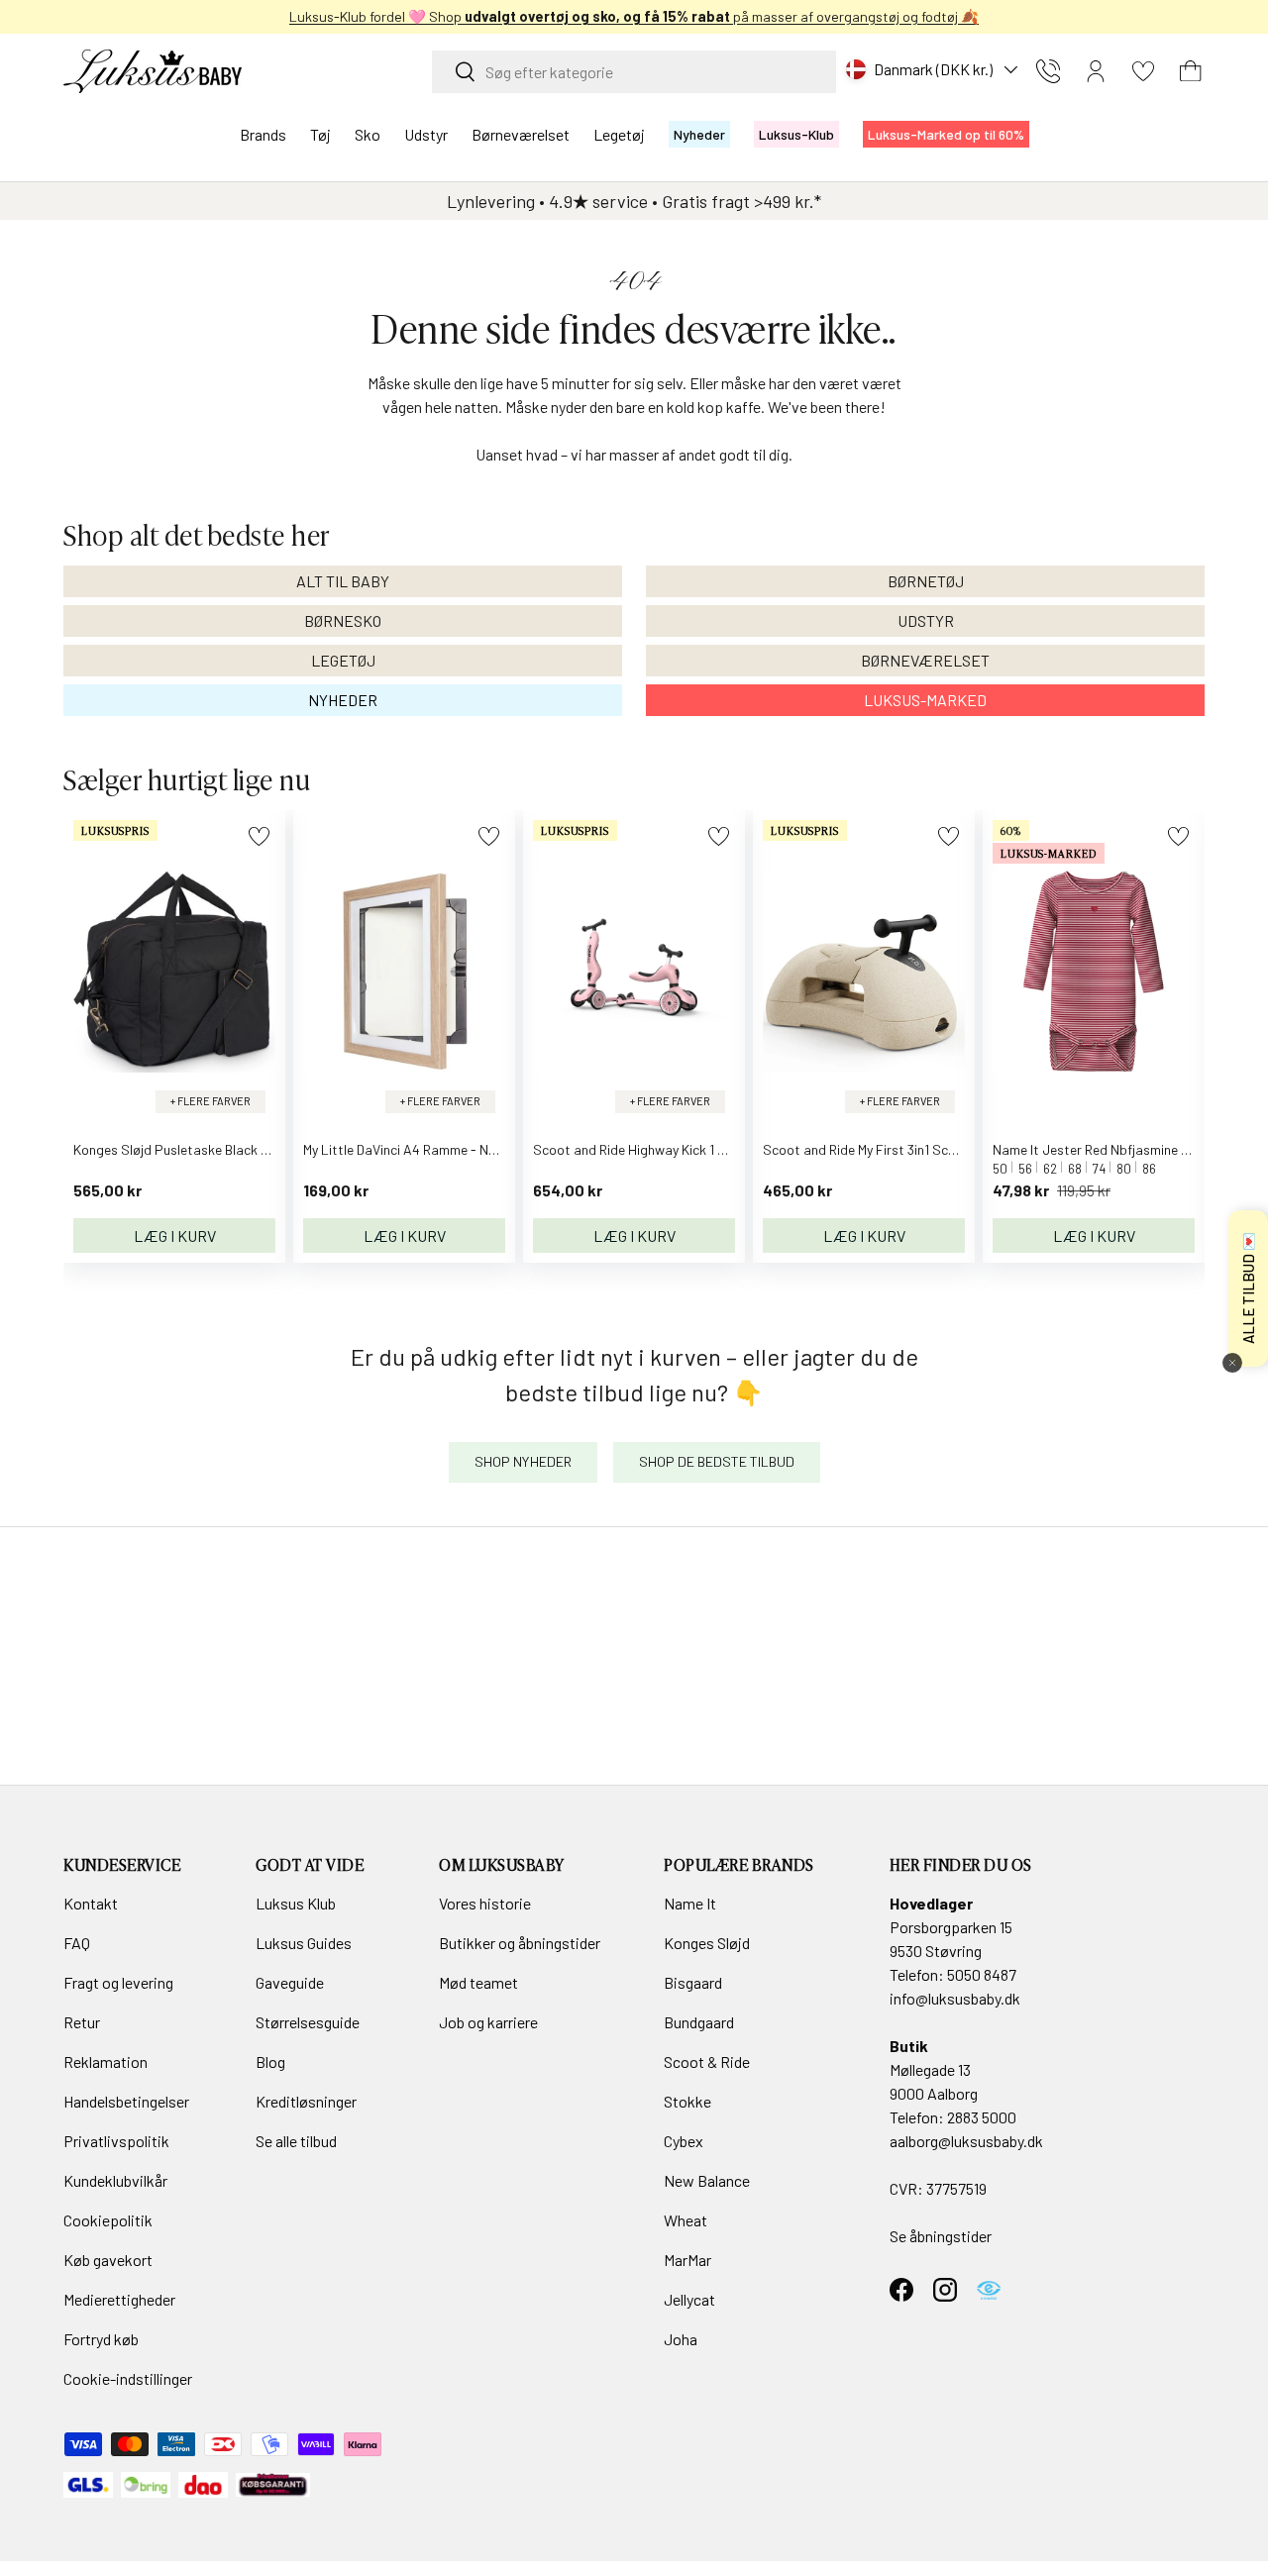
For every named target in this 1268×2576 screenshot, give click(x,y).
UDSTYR (926, 620)
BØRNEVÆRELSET (925, 660)
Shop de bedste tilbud (717, 1461)
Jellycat (689, 2299)
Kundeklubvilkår (115, 2180)
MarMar (687, 2260)
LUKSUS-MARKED (925, 700)
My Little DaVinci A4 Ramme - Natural (414, 1149)
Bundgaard (699, 2022)
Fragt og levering (118, 1982)
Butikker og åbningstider (520, 1943)
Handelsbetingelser (126, 2101)
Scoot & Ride (707, 2061)
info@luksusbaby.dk (955, 1998)
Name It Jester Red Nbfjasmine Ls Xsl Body (1121, 1149)
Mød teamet (478, 1982)
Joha (681, 2339)
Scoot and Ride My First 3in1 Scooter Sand (890, 1149)
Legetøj (619, 134)
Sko (368, 134)
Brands (263, 134)
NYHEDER (343, 700)
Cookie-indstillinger (128, 2378)
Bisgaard (693, 1982)
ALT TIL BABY (343, 581)
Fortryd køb (101, 2339)
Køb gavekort (108, 2260)
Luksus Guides (304, 1943)
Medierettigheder (119, 2299)
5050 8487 (982, 1974)
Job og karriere (488, 2022)
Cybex (684, 2141)
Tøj (320, 134)
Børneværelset (521, 134)
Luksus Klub (296, 1903)
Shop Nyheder (523, 1461)
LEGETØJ (343, 660)
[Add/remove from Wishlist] (259, 836)
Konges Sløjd (707, 1943)
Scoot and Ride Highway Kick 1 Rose (640, 1149)
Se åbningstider (941, 2236)
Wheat (686, 2220)
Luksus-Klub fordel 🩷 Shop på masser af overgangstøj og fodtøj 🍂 (634, 16)
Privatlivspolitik (116, 2141)
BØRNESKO (343, 620)
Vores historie (485, 1903)
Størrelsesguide (308, 2022)
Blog (270, 2061)
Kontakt (91, 1903)
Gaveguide (290, 1982)
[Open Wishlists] (1143, 71)
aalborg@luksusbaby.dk (966, 2141)
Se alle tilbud (296, 2141)
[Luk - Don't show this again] (1232, 1363)
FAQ (77, 1943)
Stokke (687, 2101)
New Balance (707, 2180)
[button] (1191, 71)
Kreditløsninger (306, 2101)
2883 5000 (982, 2117)
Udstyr (426, 134)
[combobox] (634, 72)
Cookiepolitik (108, 2220)
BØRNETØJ (926, 581)
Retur (82, 2022)
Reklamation (106, 2061)
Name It (690, 1903)
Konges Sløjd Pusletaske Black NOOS (185, 1149)
